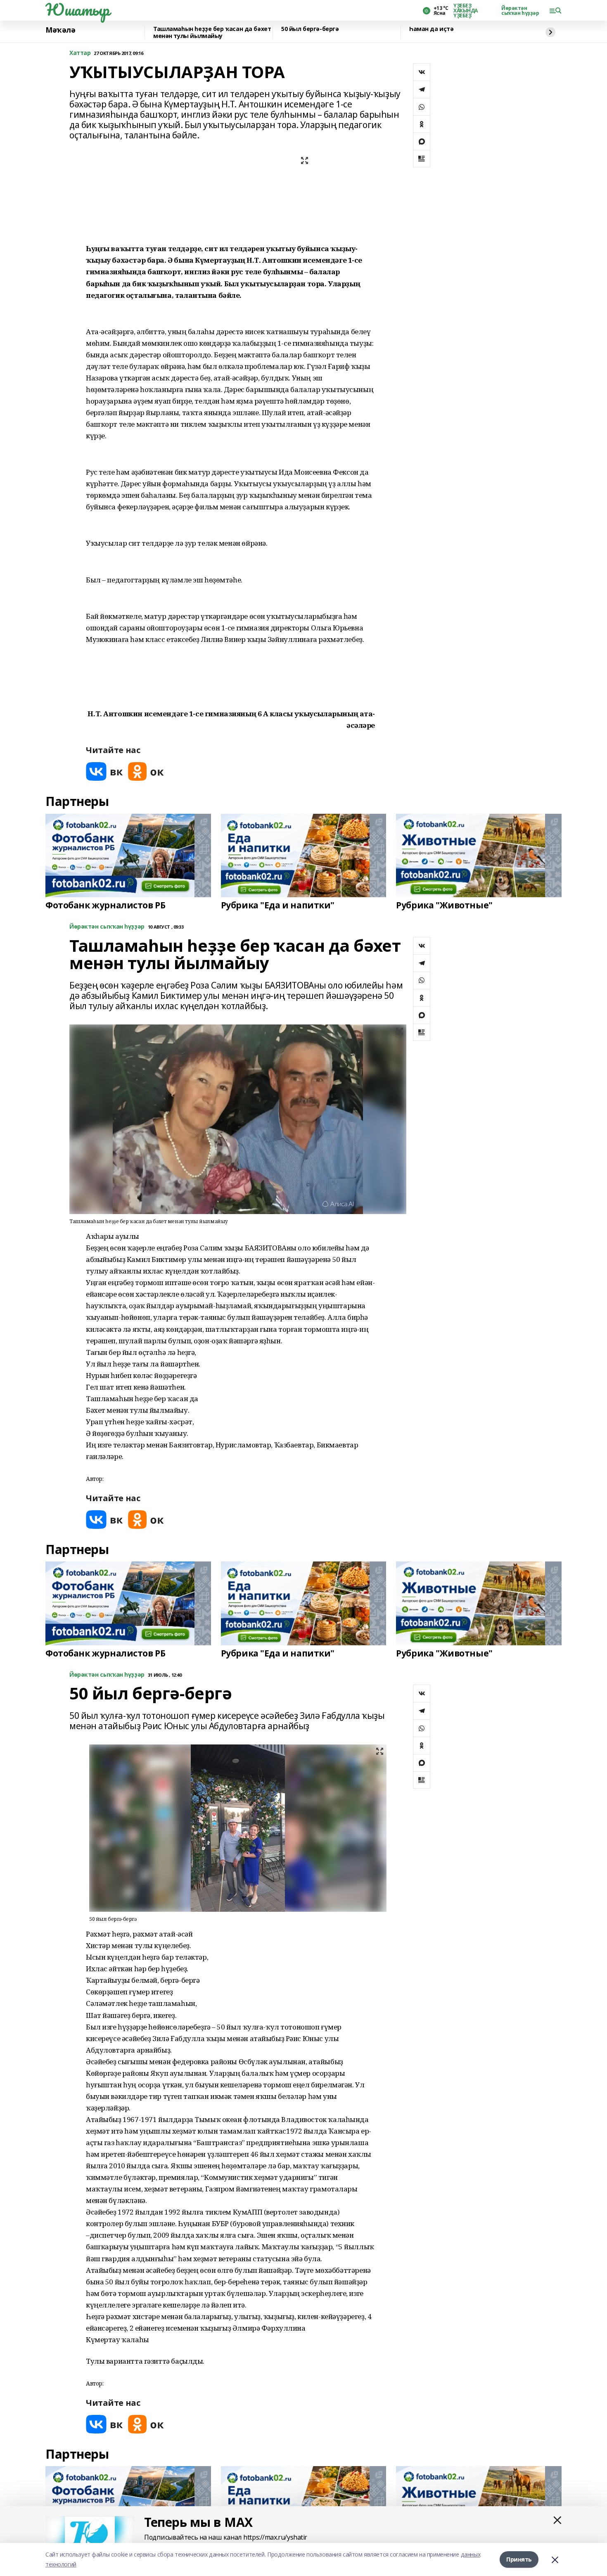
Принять (519, 2559)
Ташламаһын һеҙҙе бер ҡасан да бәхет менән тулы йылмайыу (212, 32)
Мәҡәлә (60, 30)
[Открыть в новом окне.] (104, 771)
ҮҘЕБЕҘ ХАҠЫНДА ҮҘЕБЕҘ (466, 11)
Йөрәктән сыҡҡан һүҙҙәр (520, 11)
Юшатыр (77, 10)
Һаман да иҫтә (432, 29)
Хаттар (80, 53)
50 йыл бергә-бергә (310, 29)
